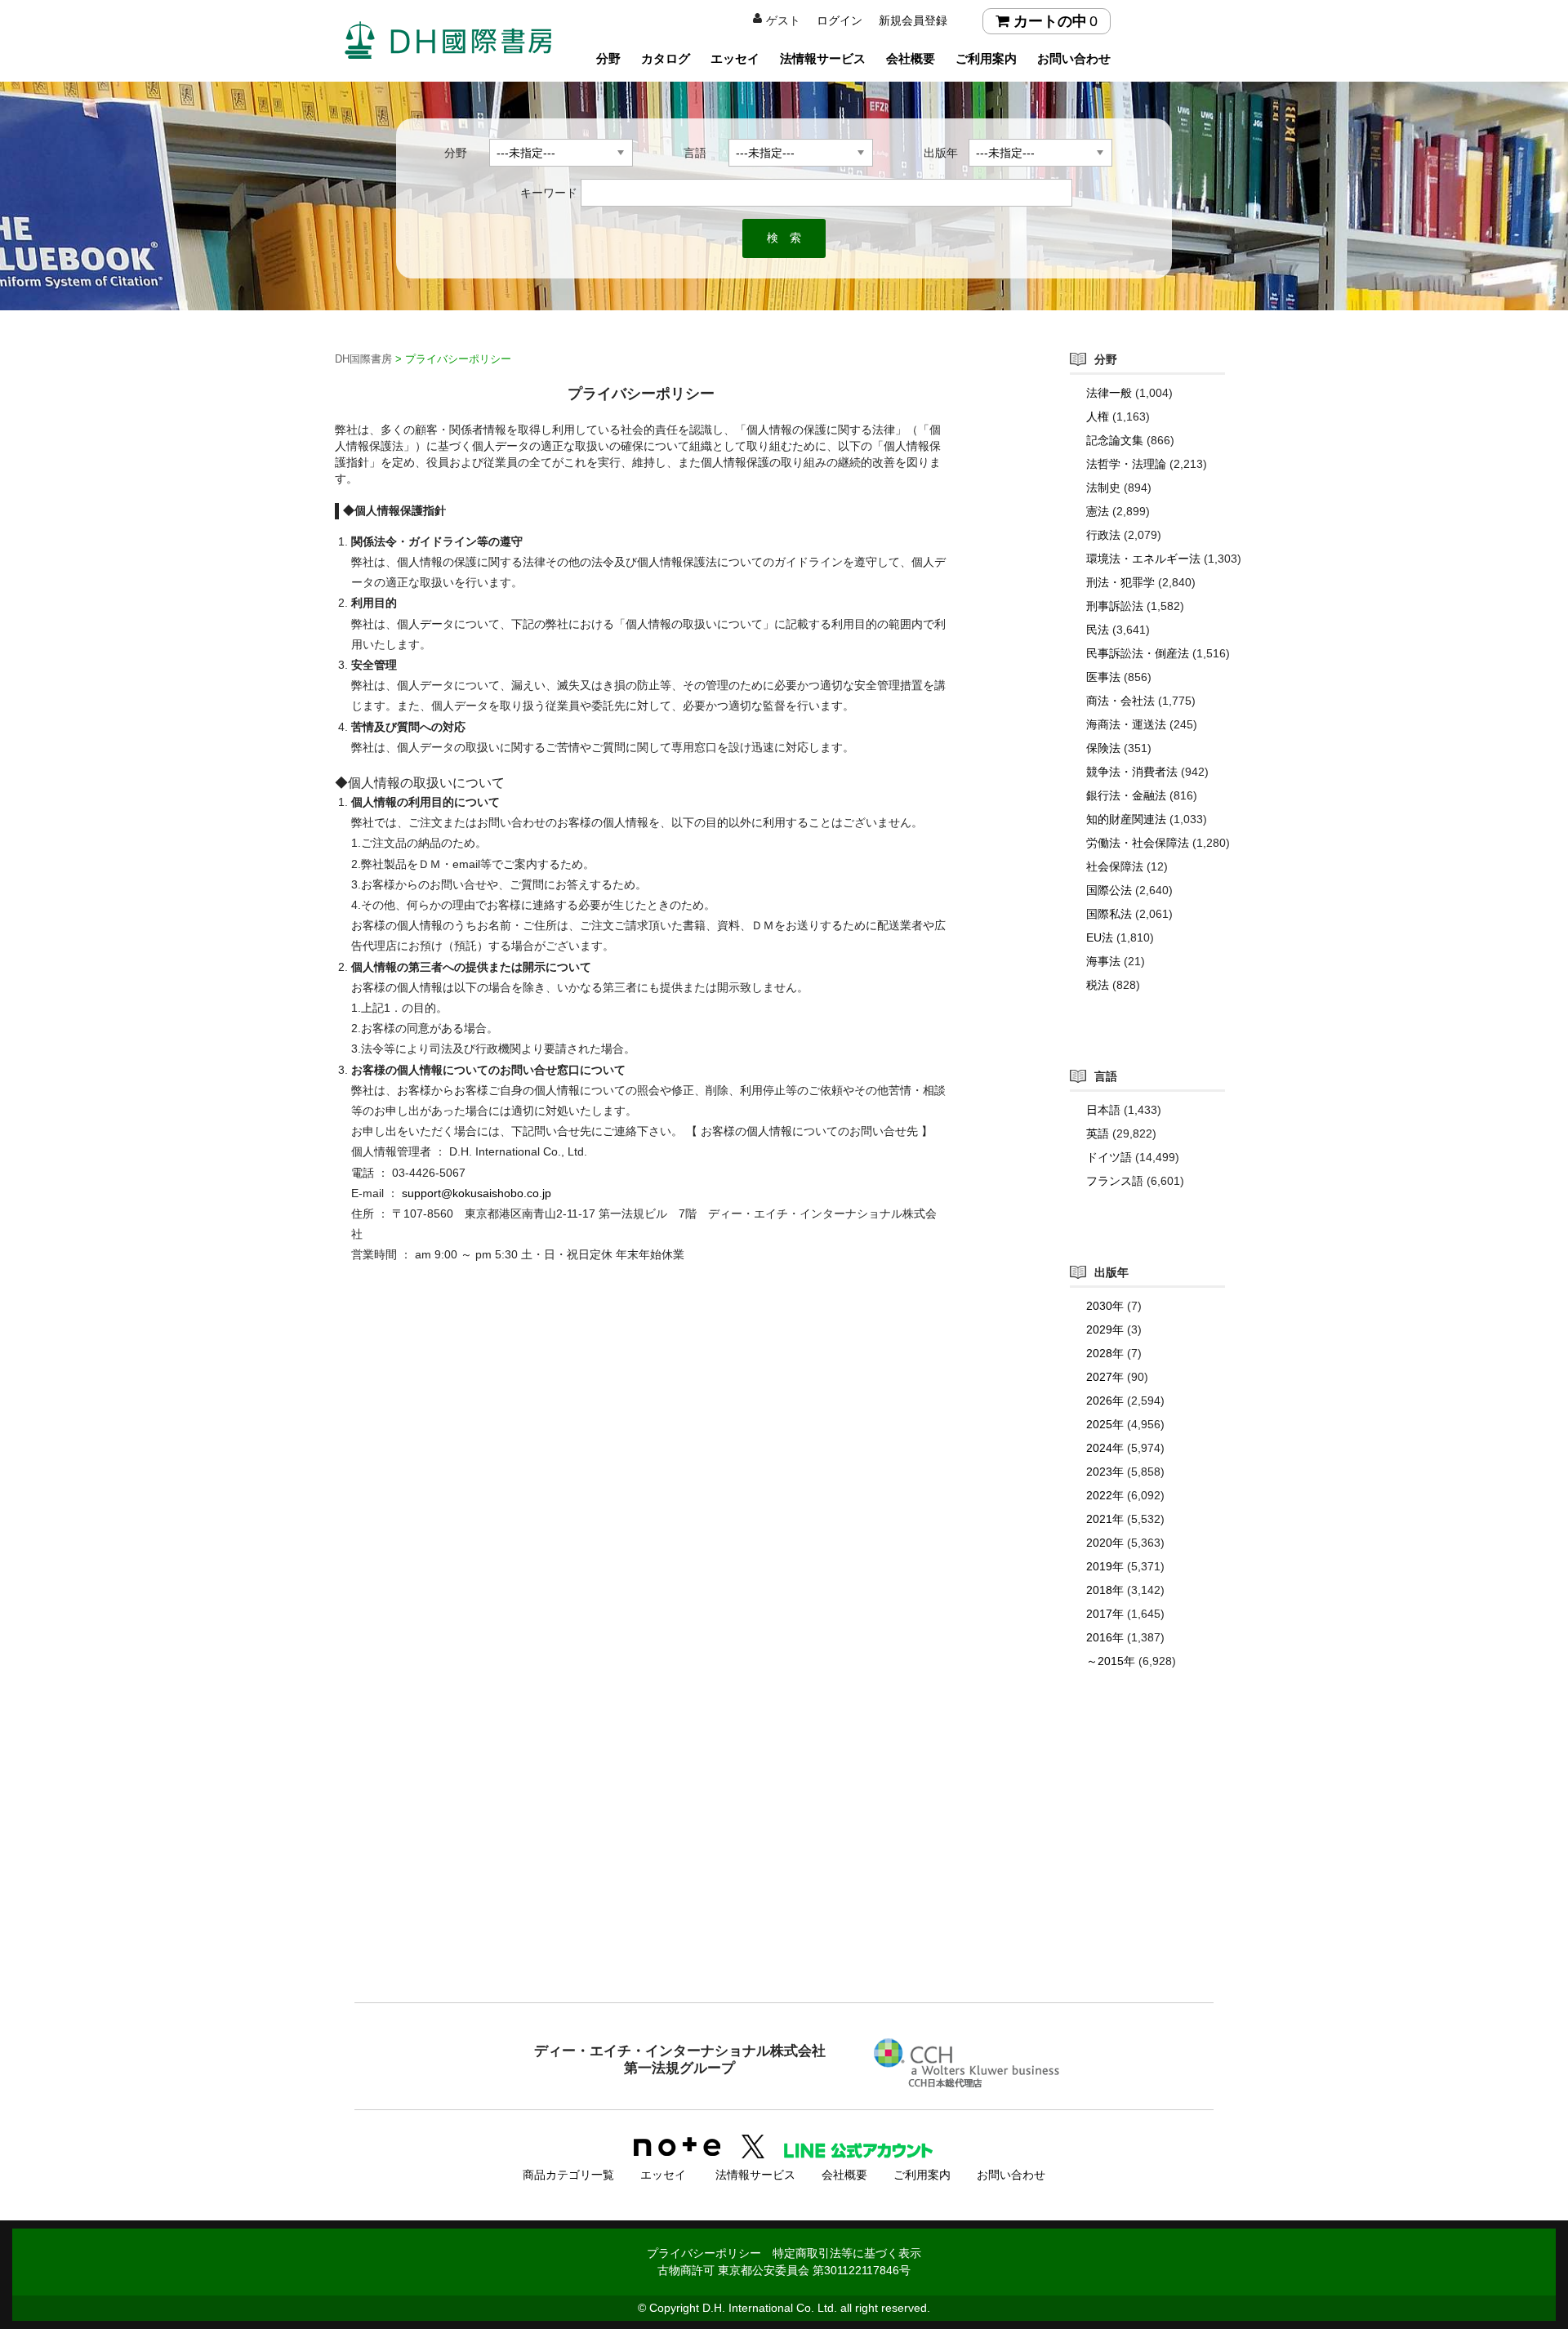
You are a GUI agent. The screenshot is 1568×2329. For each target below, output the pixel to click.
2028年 (1105, 1353)
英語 (1098, 1133)
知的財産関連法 (1126, 819)
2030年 (1105, 1306)
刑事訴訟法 (1115, 606)
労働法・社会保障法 (1138, 843)
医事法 (1103, 677)
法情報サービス (823, 58)
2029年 (1105, 1329)
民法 (1098, 630)
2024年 (1105, 1448)
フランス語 (1115, 1181)
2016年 (1105, 1637)
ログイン (840, 20)
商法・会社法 (1120, 701)
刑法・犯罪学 (1120, 582)
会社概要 (911, 58)
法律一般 (1109, 393)
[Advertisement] (784, 1868)
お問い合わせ (1074, 58)
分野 (608, 58)
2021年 (1105, 1519)
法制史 (1103, 488)
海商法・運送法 (1126, 724)
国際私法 (1109, 914)
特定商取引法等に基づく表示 (847, 2253)
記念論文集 (1115, 440)
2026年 (1105, 1401)
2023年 (1105, 1472)
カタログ (666, 58)
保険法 (1103, 748)
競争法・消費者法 (1132, 772)
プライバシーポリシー (704, 2253)
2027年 (1105, 1377)
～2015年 (1111, 1661)
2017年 (1105, 1614)
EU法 (1100, 937)
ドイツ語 (1109, 1157)
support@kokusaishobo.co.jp (477, 1193)
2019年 (1105, 1566)
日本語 (1103, 1110)
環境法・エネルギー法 (1143, 559)
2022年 (1105, 1495)
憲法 (1098, 511)
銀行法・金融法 (1126, 795)
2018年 (1105, 1590)
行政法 (1103, 535)
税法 (1098, 985)
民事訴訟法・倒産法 (1138, 653)
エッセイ (735, 58)
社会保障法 (1115, 866)
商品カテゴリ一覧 (568, 2175)
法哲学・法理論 (1126, 464)
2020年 (1105, 1543)
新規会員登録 (913, 20)
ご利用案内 (986, 58)
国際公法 (1109, 890)
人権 (1098, 416)
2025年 (1105, 1424)
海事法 (1103, 961)
